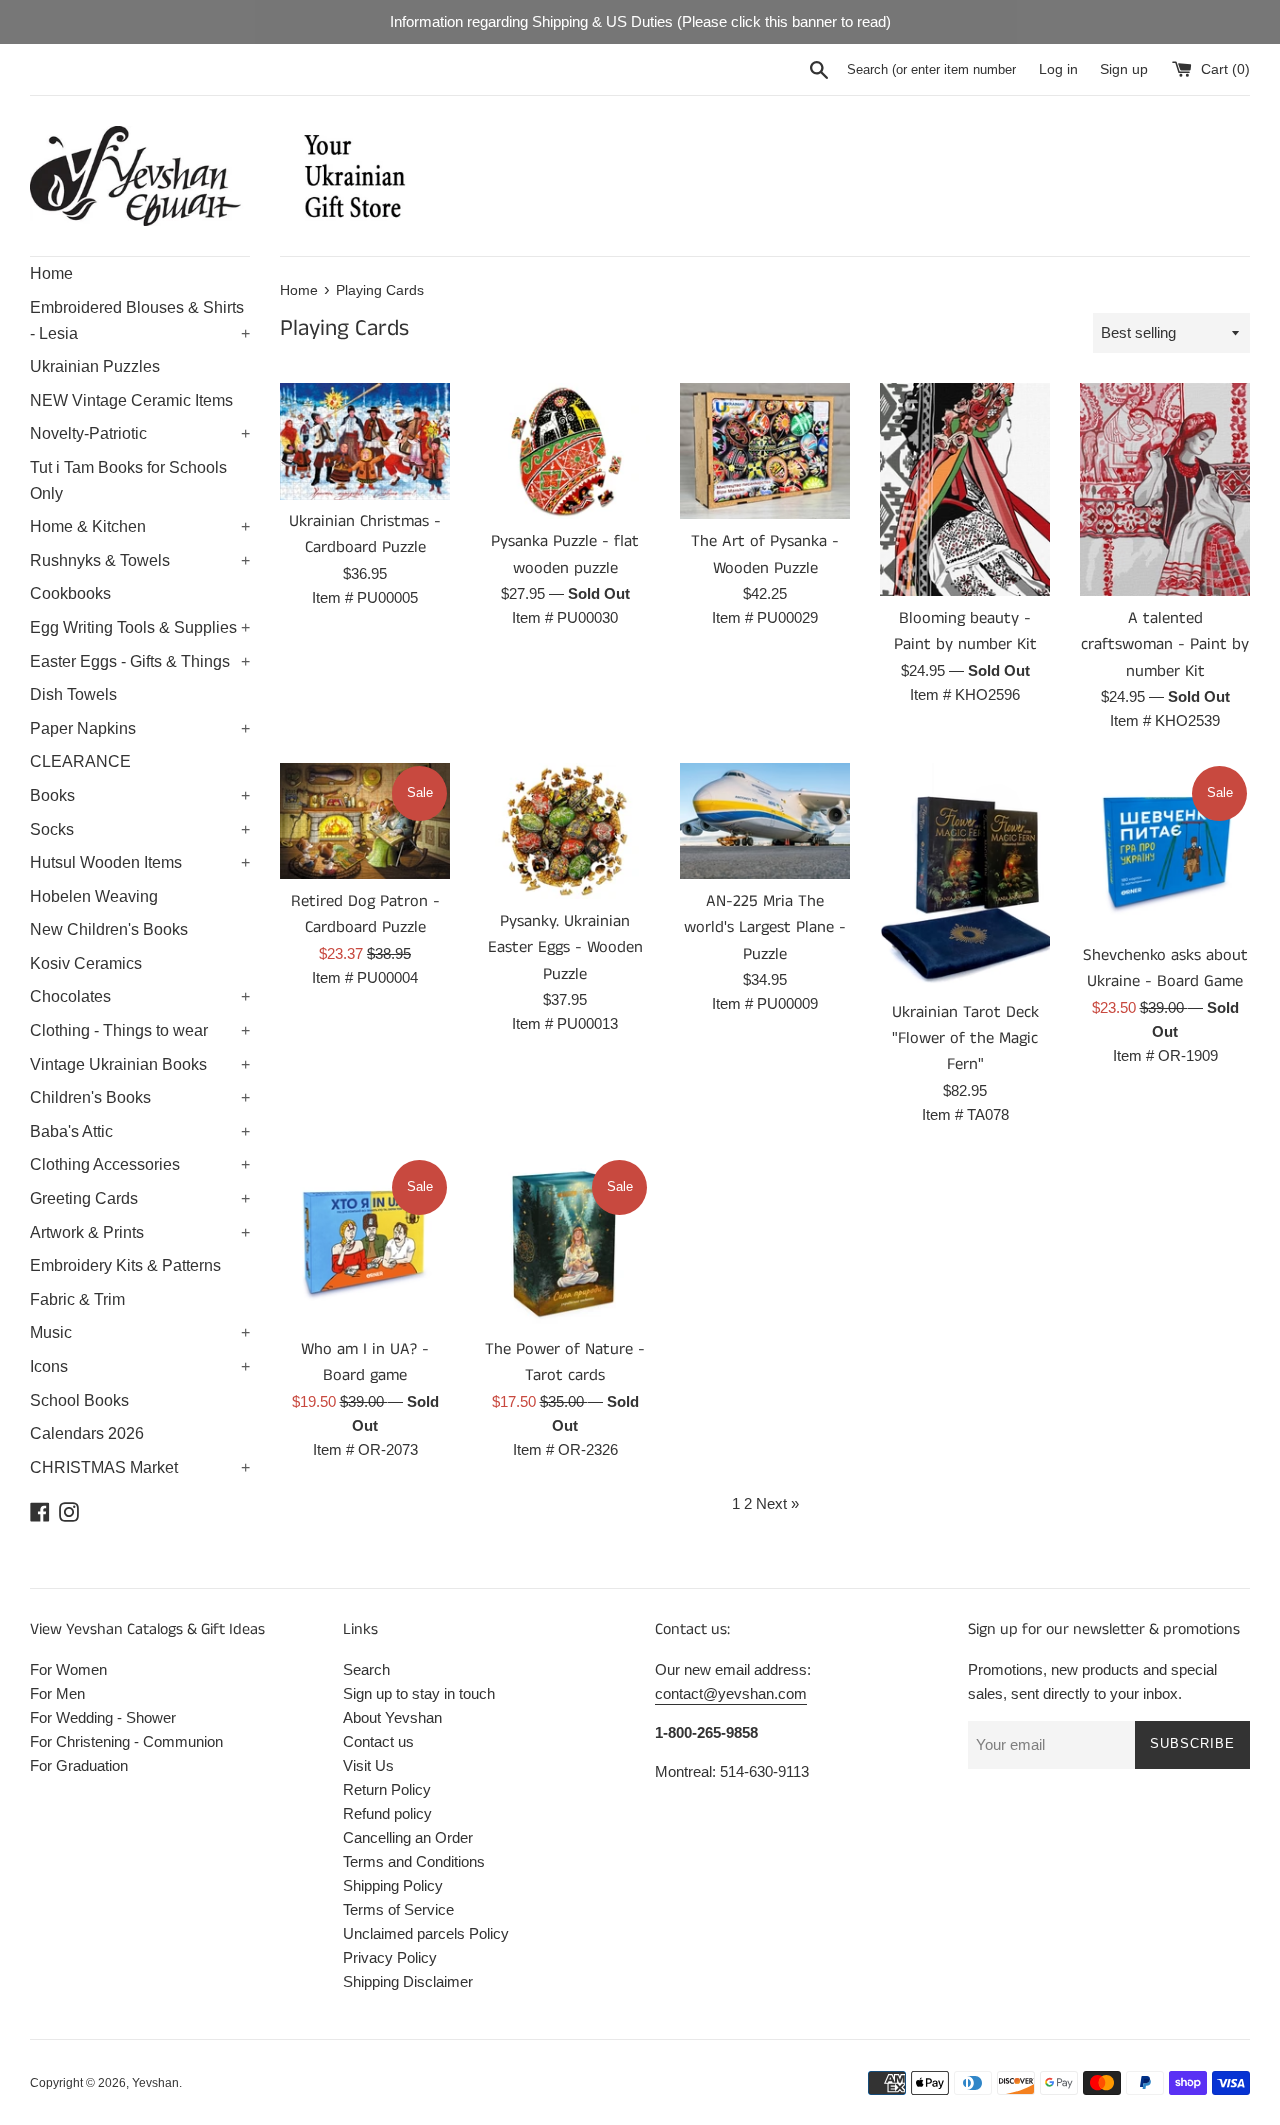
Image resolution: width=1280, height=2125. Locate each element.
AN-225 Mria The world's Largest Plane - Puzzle (765, 928)
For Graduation (79, 1765)
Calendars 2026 (87, 1433)
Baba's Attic (140, 1131)
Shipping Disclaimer (408, 1981)
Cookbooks (70, 593)
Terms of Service (398, 1909)
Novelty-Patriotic (140, 433)
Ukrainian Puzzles (95, 366)
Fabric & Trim (77, 1299)
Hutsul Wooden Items (140, 862)
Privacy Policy (390, 1957)
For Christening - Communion (126, 1741)
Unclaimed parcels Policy (426, 1933)
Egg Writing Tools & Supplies (140, 627)
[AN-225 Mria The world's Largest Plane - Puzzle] (765, 821)
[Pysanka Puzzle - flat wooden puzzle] (565, 451)
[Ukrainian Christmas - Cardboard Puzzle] (365, 441)
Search (366, 1669)
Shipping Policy (393, 1885)
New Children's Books (109, 929)
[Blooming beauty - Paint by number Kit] (965, 489)
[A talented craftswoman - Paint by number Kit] (1165, 489)
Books (140, 795)
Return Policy (387, 1789)
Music (140, 1332)
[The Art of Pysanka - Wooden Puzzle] (765, 451)
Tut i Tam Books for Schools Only (128, 480)
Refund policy (387, 1813)
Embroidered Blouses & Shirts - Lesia (140, 320)
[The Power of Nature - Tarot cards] (565, 1242)
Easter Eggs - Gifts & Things (140, 661)
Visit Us (368, 1765)
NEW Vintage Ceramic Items (131, 400)
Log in (1058, 69)
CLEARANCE (80, 761)
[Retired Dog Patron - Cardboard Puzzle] (365, 821)
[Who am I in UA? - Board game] (365, 1242)
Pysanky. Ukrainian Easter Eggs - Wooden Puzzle (565, 948)
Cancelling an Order (408, 1837)
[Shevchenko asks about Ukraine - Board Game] (1165, 848)
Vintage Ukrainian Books (140, 1064)
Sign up (1124, 69)
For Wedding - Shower (103, 1717)
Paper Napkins (140, 728)
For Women (68, 1669)
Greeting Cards (140, 1198)
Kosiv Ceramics (86, 963)
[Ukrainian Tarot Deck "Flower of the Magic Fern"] (965, 876)
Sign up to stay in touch (419, 1693)
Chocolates (140, 996)
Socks (140, 829)
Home (51, 273)
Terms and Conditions (414, 1861)
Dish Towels (73, 694)
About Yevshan (392, 1717)
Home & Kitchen (140, 526)
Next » (777, 1503)
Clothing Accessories (140, 1164)
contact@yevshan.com (731, 1693)
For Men (57, 1693)
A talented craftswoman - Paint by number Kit (1165, 645)
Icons (140, 1366)
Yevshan (155, 2083)
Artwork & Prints (140, 1232)
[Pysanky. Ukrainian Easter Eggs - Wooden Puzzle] (565, 831)
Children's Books (140, 1097)
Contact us (378, 1741)
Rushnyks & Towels (140, 560)
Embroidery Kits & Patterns (125, 1265)
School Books (79, 1400)
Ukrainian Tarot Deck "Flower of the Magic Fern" (965, 1039)
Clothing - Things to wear (140, 1030)
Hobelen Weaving (94, 896)
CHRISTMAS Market (140, 1467)
